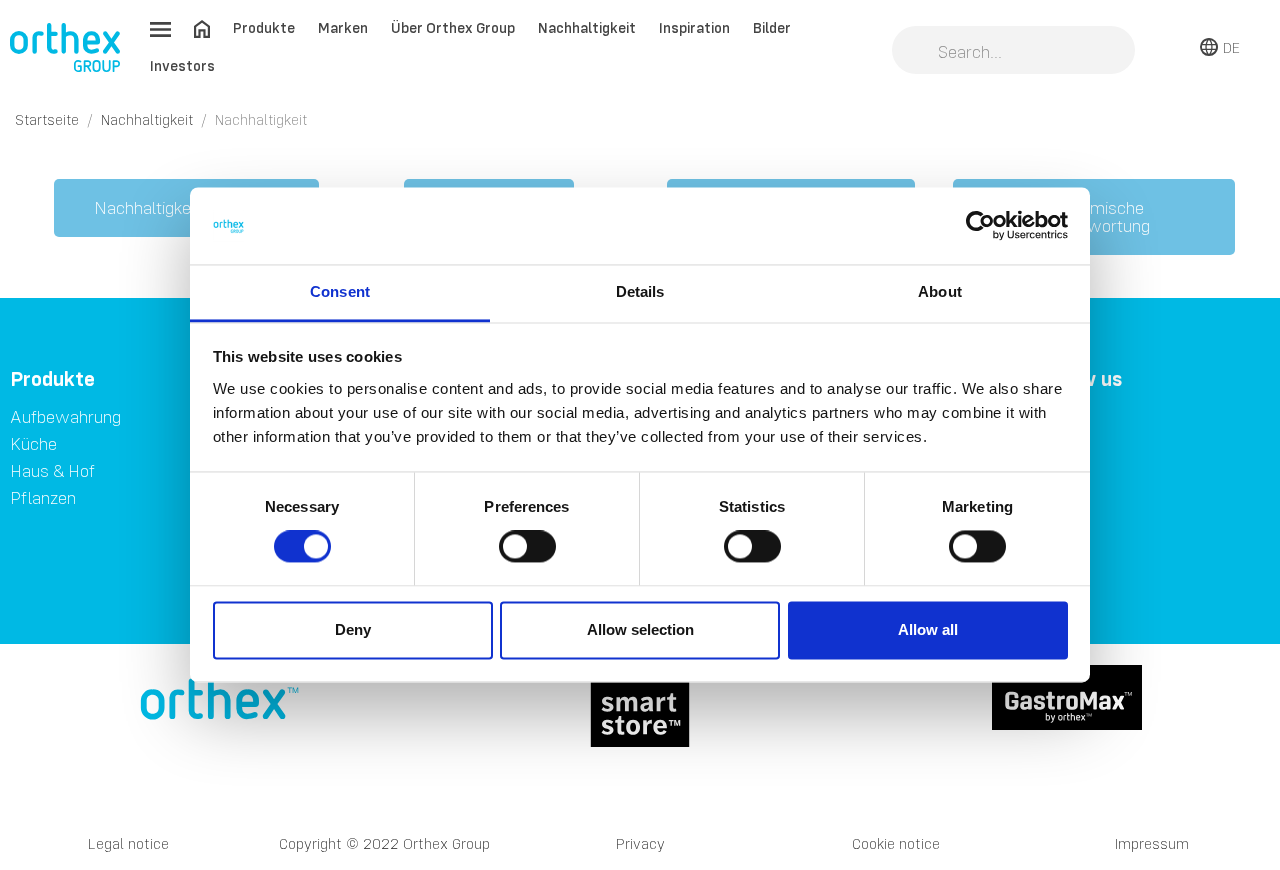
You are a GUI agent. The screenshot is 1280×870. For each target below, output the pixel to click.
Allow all (928, 629)
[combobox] (1013, 52)
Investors (182, 65)
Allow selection (640, 629)
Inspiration (694, 27)
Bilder (772, 27)
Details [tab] (640, 291)
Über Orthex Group (453, 27)
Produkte (264, 27)
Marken (343, 27)
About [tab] (940, 291)
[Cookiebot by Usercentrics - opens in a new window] (980, 226)
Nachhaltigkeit (587, 27)
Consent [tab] (340, 291)
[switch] (527, 547)
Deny (353, 629)
